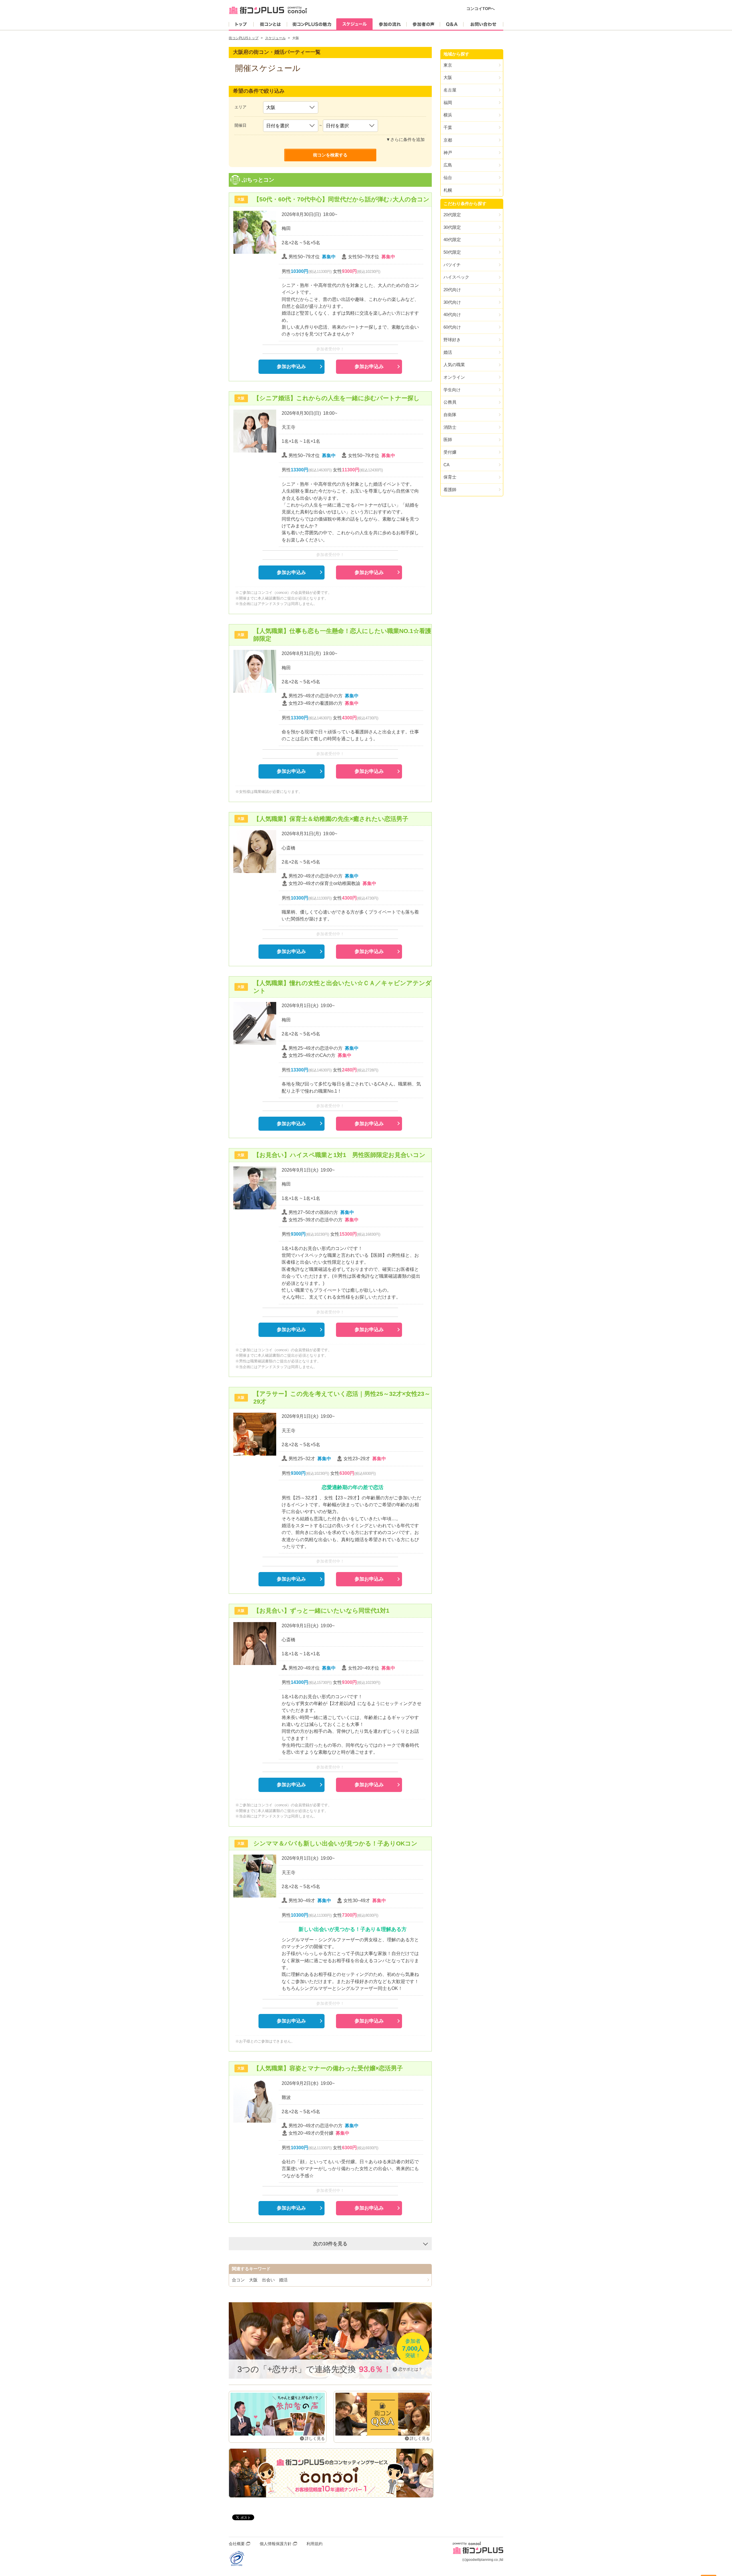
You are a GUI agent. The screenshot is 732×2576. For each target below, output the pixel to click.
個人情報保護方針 (276, 2544)
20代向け (452, 290)
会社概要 (237, 2544)
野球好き (452, 340)
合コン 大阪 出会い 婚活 (260, 2280)
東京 (448, 65)
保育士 (450, 477)
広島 (448, 165)
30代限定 (452, 227)
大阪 (448, 77)
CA (446, 465)
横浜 (448, 115)
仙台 (448, 177)
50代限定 (452, 252)
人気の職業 (454, 365)
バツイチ (452, 265)
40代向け (452, 314)
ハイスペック (456, 277)
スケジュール (275, 38)
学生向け (452, 390)
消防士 (450, 427)
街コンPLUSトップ (244, 38)
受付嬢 (450, 452)
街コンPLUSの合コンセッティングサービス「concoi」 (331, 2473)
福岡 (448, 103)
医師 (448, 439)
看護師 (450, 490)
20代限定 (452, 215)
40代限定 (452, 240)
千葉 (448, 127)
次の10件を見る (330, 2244)
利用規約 (315, 2544)
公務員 (450, 402)
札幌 (448, 190)
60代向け (452, 327)
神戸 (448, 153)
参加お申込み (291, 366)
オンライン (454, 377)
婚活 (448, 352)
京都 (448, 140)
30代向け (452, 302)
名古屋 (450, 90)
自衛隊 (450, 415)
